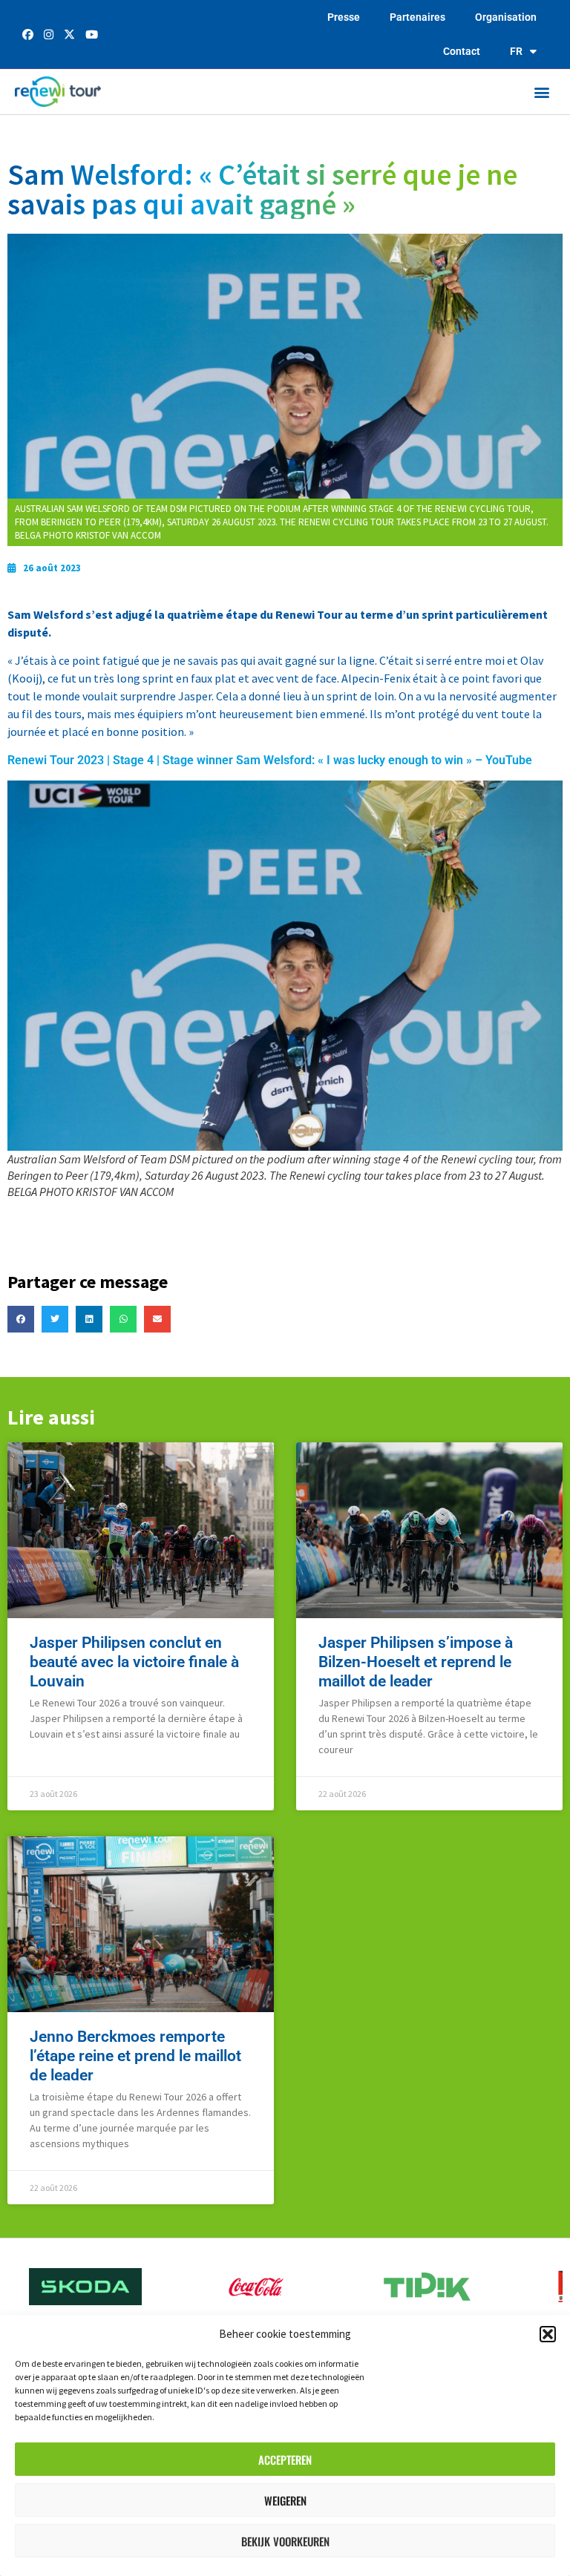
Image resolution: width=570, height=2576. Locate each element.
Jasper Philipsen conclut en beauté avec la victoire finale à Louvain (134, 1662)
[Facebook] (29, 35)
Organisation (506, 17)
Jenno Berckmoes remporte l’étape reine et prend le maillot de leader (135, 2056)
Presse (344, 17)
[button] (548, 2334)
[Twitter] (71, 35)
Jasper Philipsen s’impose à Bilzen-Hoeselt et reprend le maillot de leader (416, 1662)
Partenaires (417, 17)
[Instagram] (50, 35)
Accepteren (285, 2460)
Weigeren (285, 2500)
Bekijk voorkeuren (285, 2541)
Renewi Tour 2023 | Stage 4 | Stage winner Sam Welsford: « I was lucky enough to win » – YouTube (270, 760)
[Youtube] (92, 35)
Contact (462, 51)
